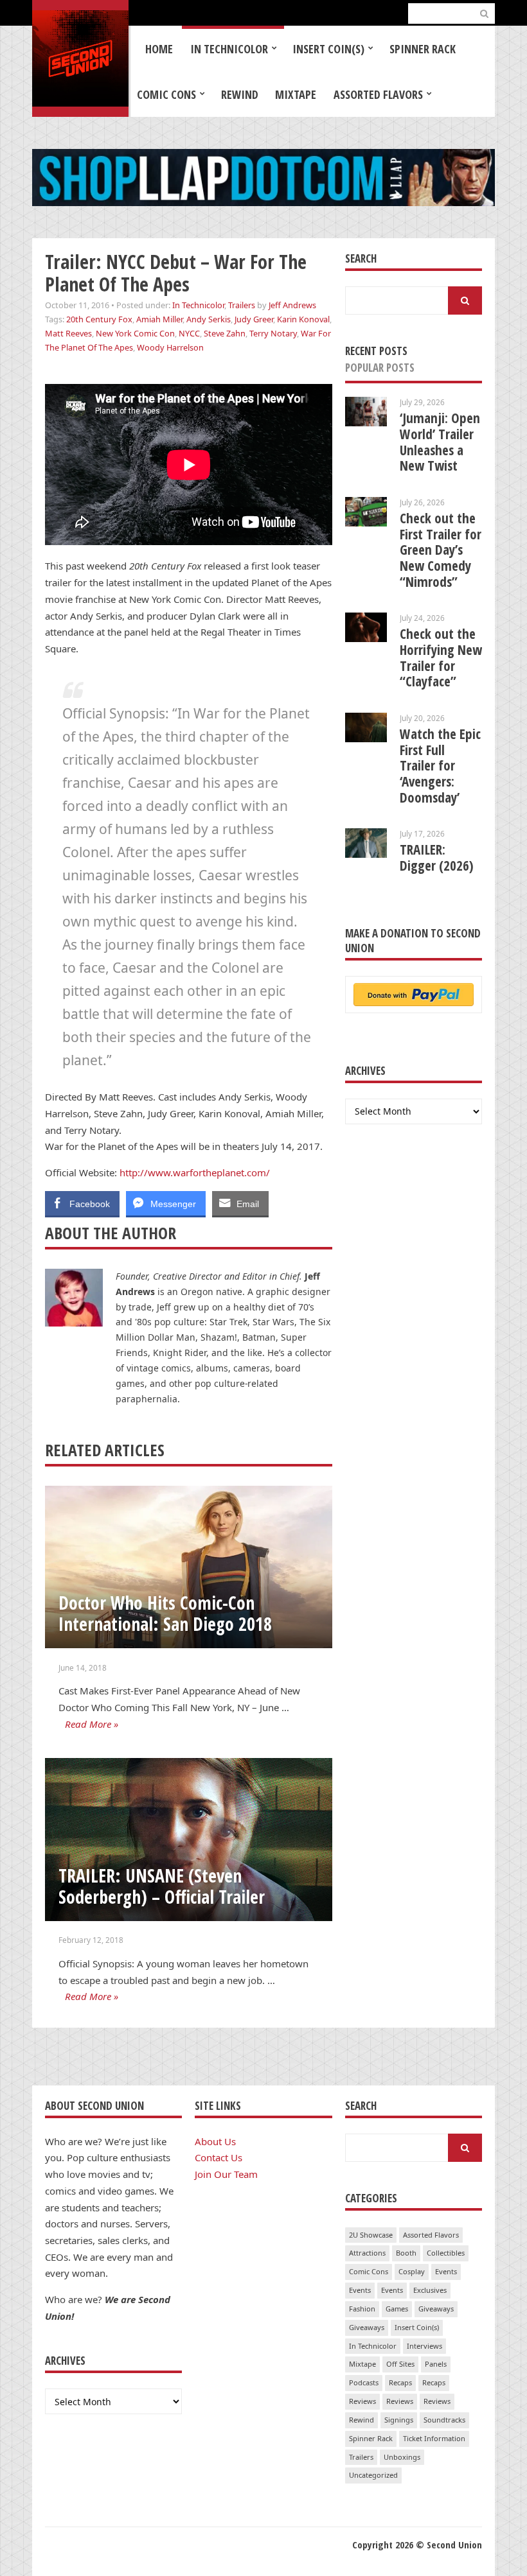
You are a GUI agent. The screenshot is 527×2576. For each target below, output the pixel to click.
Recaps (400, 2382)
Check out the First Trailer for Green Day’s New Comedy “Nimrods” (441, 550)
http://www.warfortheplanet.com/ (195, 1172)
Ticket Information (434, 2438)
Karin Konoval (303, 319)
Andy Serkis (209, 319)
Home (159, 49)
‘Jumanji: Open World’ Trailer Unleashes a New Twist (440, 442)
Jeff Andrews (292, 305)
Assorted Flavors (378, 94)
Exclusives (430, 2290)
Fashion (362, 2309)
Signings (399, 2420)
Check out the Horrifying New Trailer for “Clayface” (441, 657)
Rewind (240, 94)
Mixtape (296, 94)
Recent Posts (376, 351)
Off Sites (400, 2364)
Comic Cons (166, 94)
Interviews (424, 2346)
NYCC (189, 333)
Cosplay (412, 2271)
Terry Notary (273, 333)
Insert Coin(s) (328, 49)
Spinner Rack (423, 49)
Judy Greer (254, 319)
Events (446, 2271)
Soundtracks (444, 2420)
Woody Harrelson (170, 347)
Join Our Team (226, 2174)
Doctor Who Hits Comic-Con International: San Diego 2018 (165, 1613)
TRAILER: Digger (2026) (437, 857)
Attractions (367, 2253)
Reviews (362, 2401)
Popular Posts (380, 368)
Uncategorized (373, 2475)
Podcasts (364, 2382)
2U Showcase (371, 2235)
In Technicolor (229, 49)
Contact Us (219, 2157)
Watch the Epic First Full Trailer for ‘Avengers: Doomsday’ (440, 766)
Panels (436, 2364)
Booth (406, 2253)
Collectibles (446, 2253)
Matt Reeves (68, 333)
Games (397, 2309)
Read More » (92, 1724)
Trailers (242, 305)
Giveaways (436, 2309)
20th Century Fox (99, 319)
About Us (215, 2141)
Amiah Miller (159, 319)
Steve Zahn (225, 333)
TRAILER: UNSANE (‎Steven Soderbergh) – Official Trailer (162, 1886)
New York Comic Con (135, 333)
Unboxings (402, 2457)
